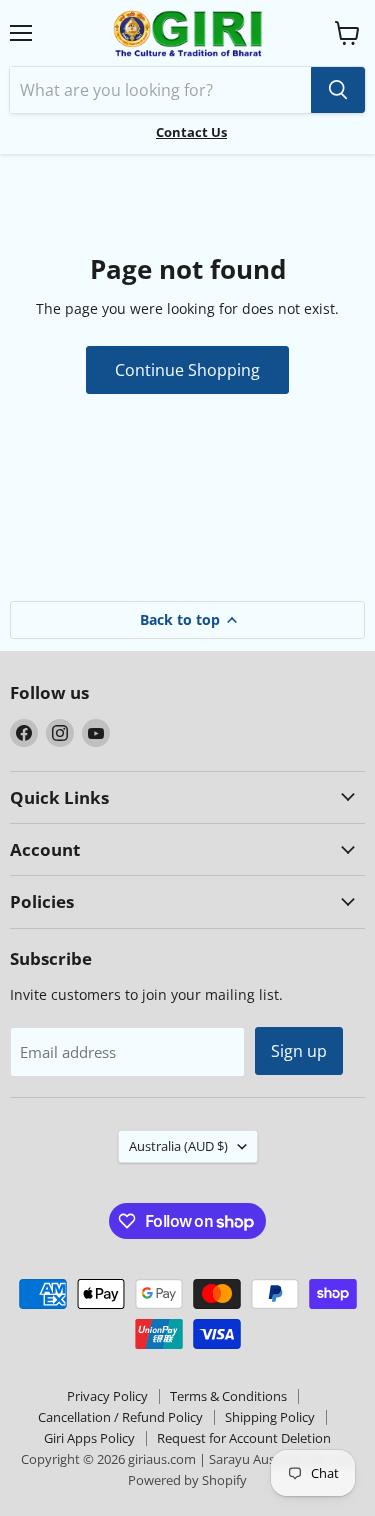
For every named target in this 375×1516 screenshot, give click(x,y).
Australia (178, 1146)
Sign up (299, 1051)
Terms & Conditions (228, 1396)
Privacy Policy (107, 1396)
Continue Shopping (187, 370)
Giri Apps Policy (89, 1438)
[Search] (338, 90)
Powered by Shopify (187, 1480)
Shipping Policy (270, 1417)
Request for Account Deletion (244, 1438)
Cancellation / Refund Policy (120, 1417)
